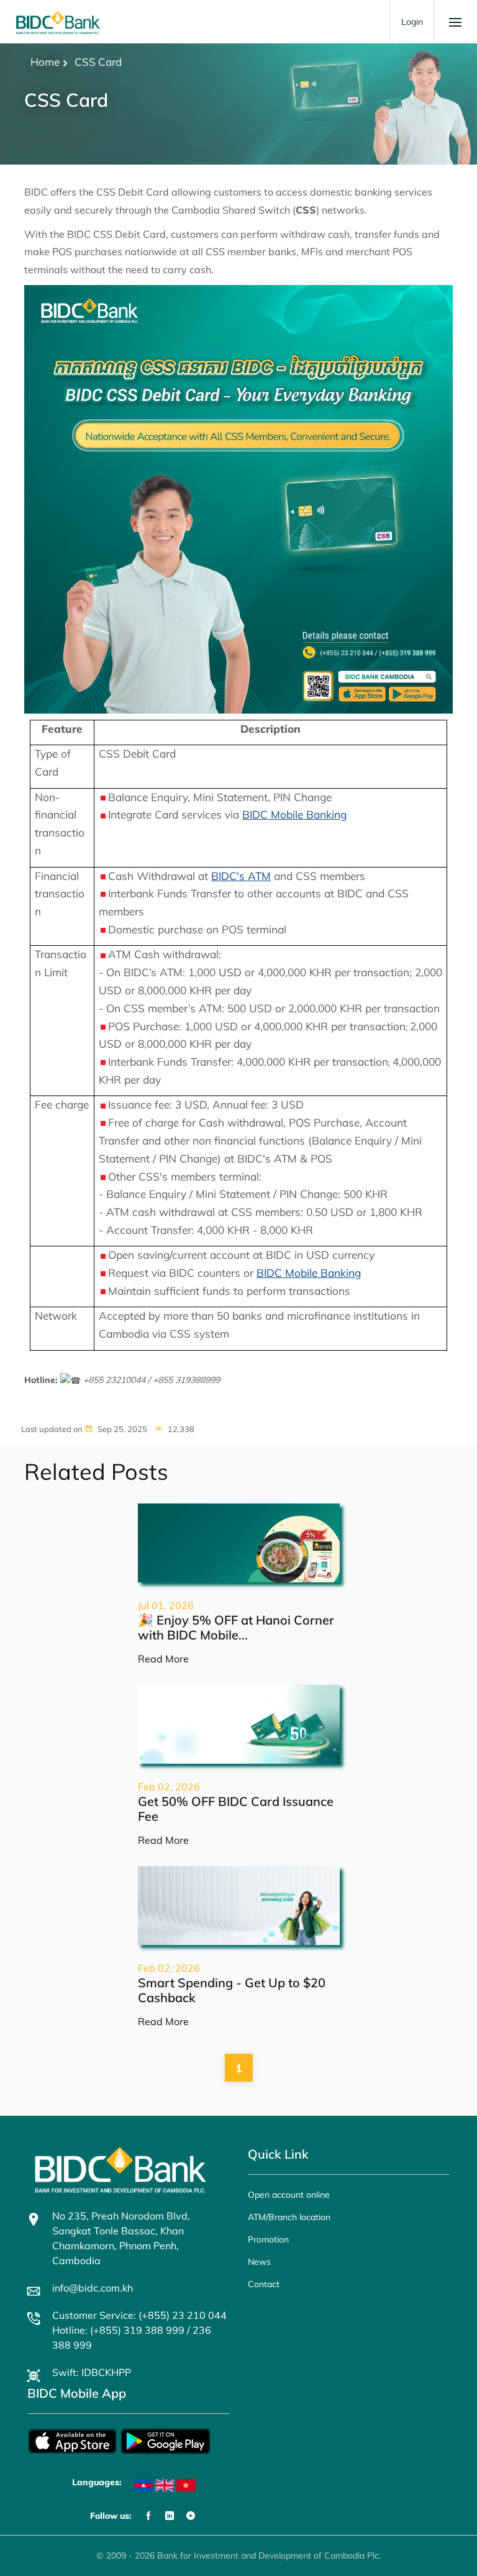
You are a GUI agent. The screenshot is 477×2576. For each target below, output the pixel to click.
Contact (264, 2284)
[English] (165, 2485)
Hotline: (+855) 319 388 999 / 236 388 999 (132, 2338)
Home (45, 62)
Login (412, 22)
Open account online (289, 2195)
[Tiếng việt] (186, 2485)
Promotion (268, 2239)
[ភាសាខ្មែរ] (143, 2485)
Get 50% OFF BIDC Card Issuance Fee (236, 1809)
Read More (163, 1659)
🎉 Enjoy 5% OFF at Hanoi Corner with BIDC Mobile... (236, 1627)
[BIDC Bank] (58, 22)
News (259, 2262)
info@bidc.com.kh (93, 2288)
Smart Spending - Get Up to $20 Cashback (232, 1990)
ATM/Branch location (289, 2217)
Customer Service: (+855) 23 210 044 (139, 2315)
